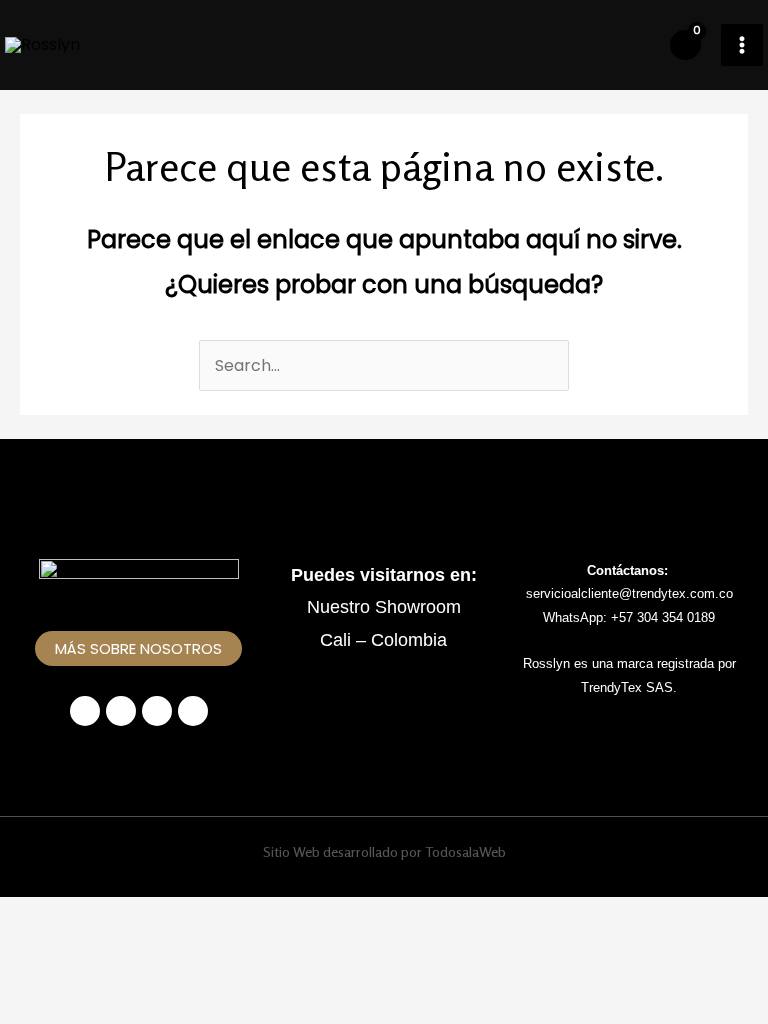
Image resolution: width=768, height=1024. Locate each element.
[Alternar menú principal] (742, 45)
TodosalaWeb (465, 851)
